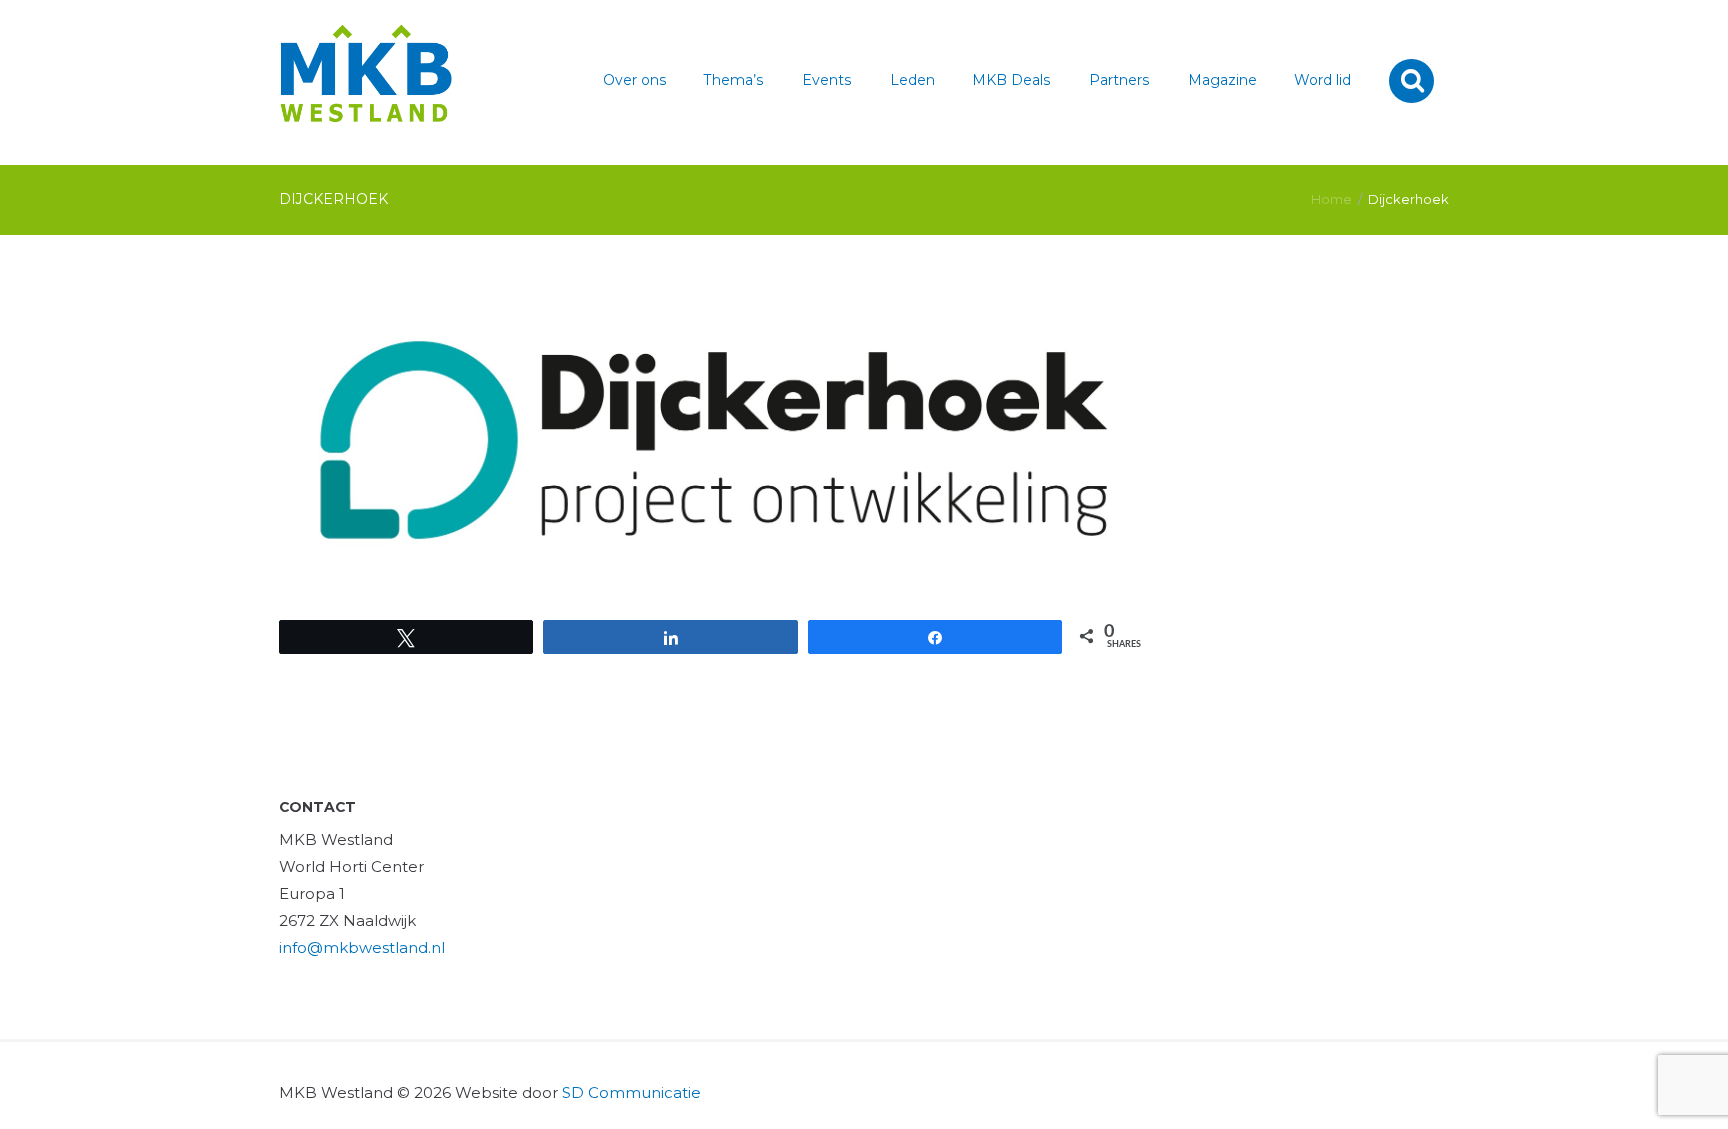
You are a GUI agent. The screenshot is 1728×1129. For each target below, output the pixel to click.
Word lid (1322, 80)
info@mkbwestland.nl (362, 947)
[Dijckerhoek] (714, 440)
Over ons (635, 80)
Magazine (1222, 80)
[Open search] (1414, 80)
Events (827, 80)
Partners (1119, 80)
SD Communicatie (631, 1092)
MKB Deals (1011, 80)
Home (1331, 199)
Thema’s (734, 80)
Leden (912, 80)
